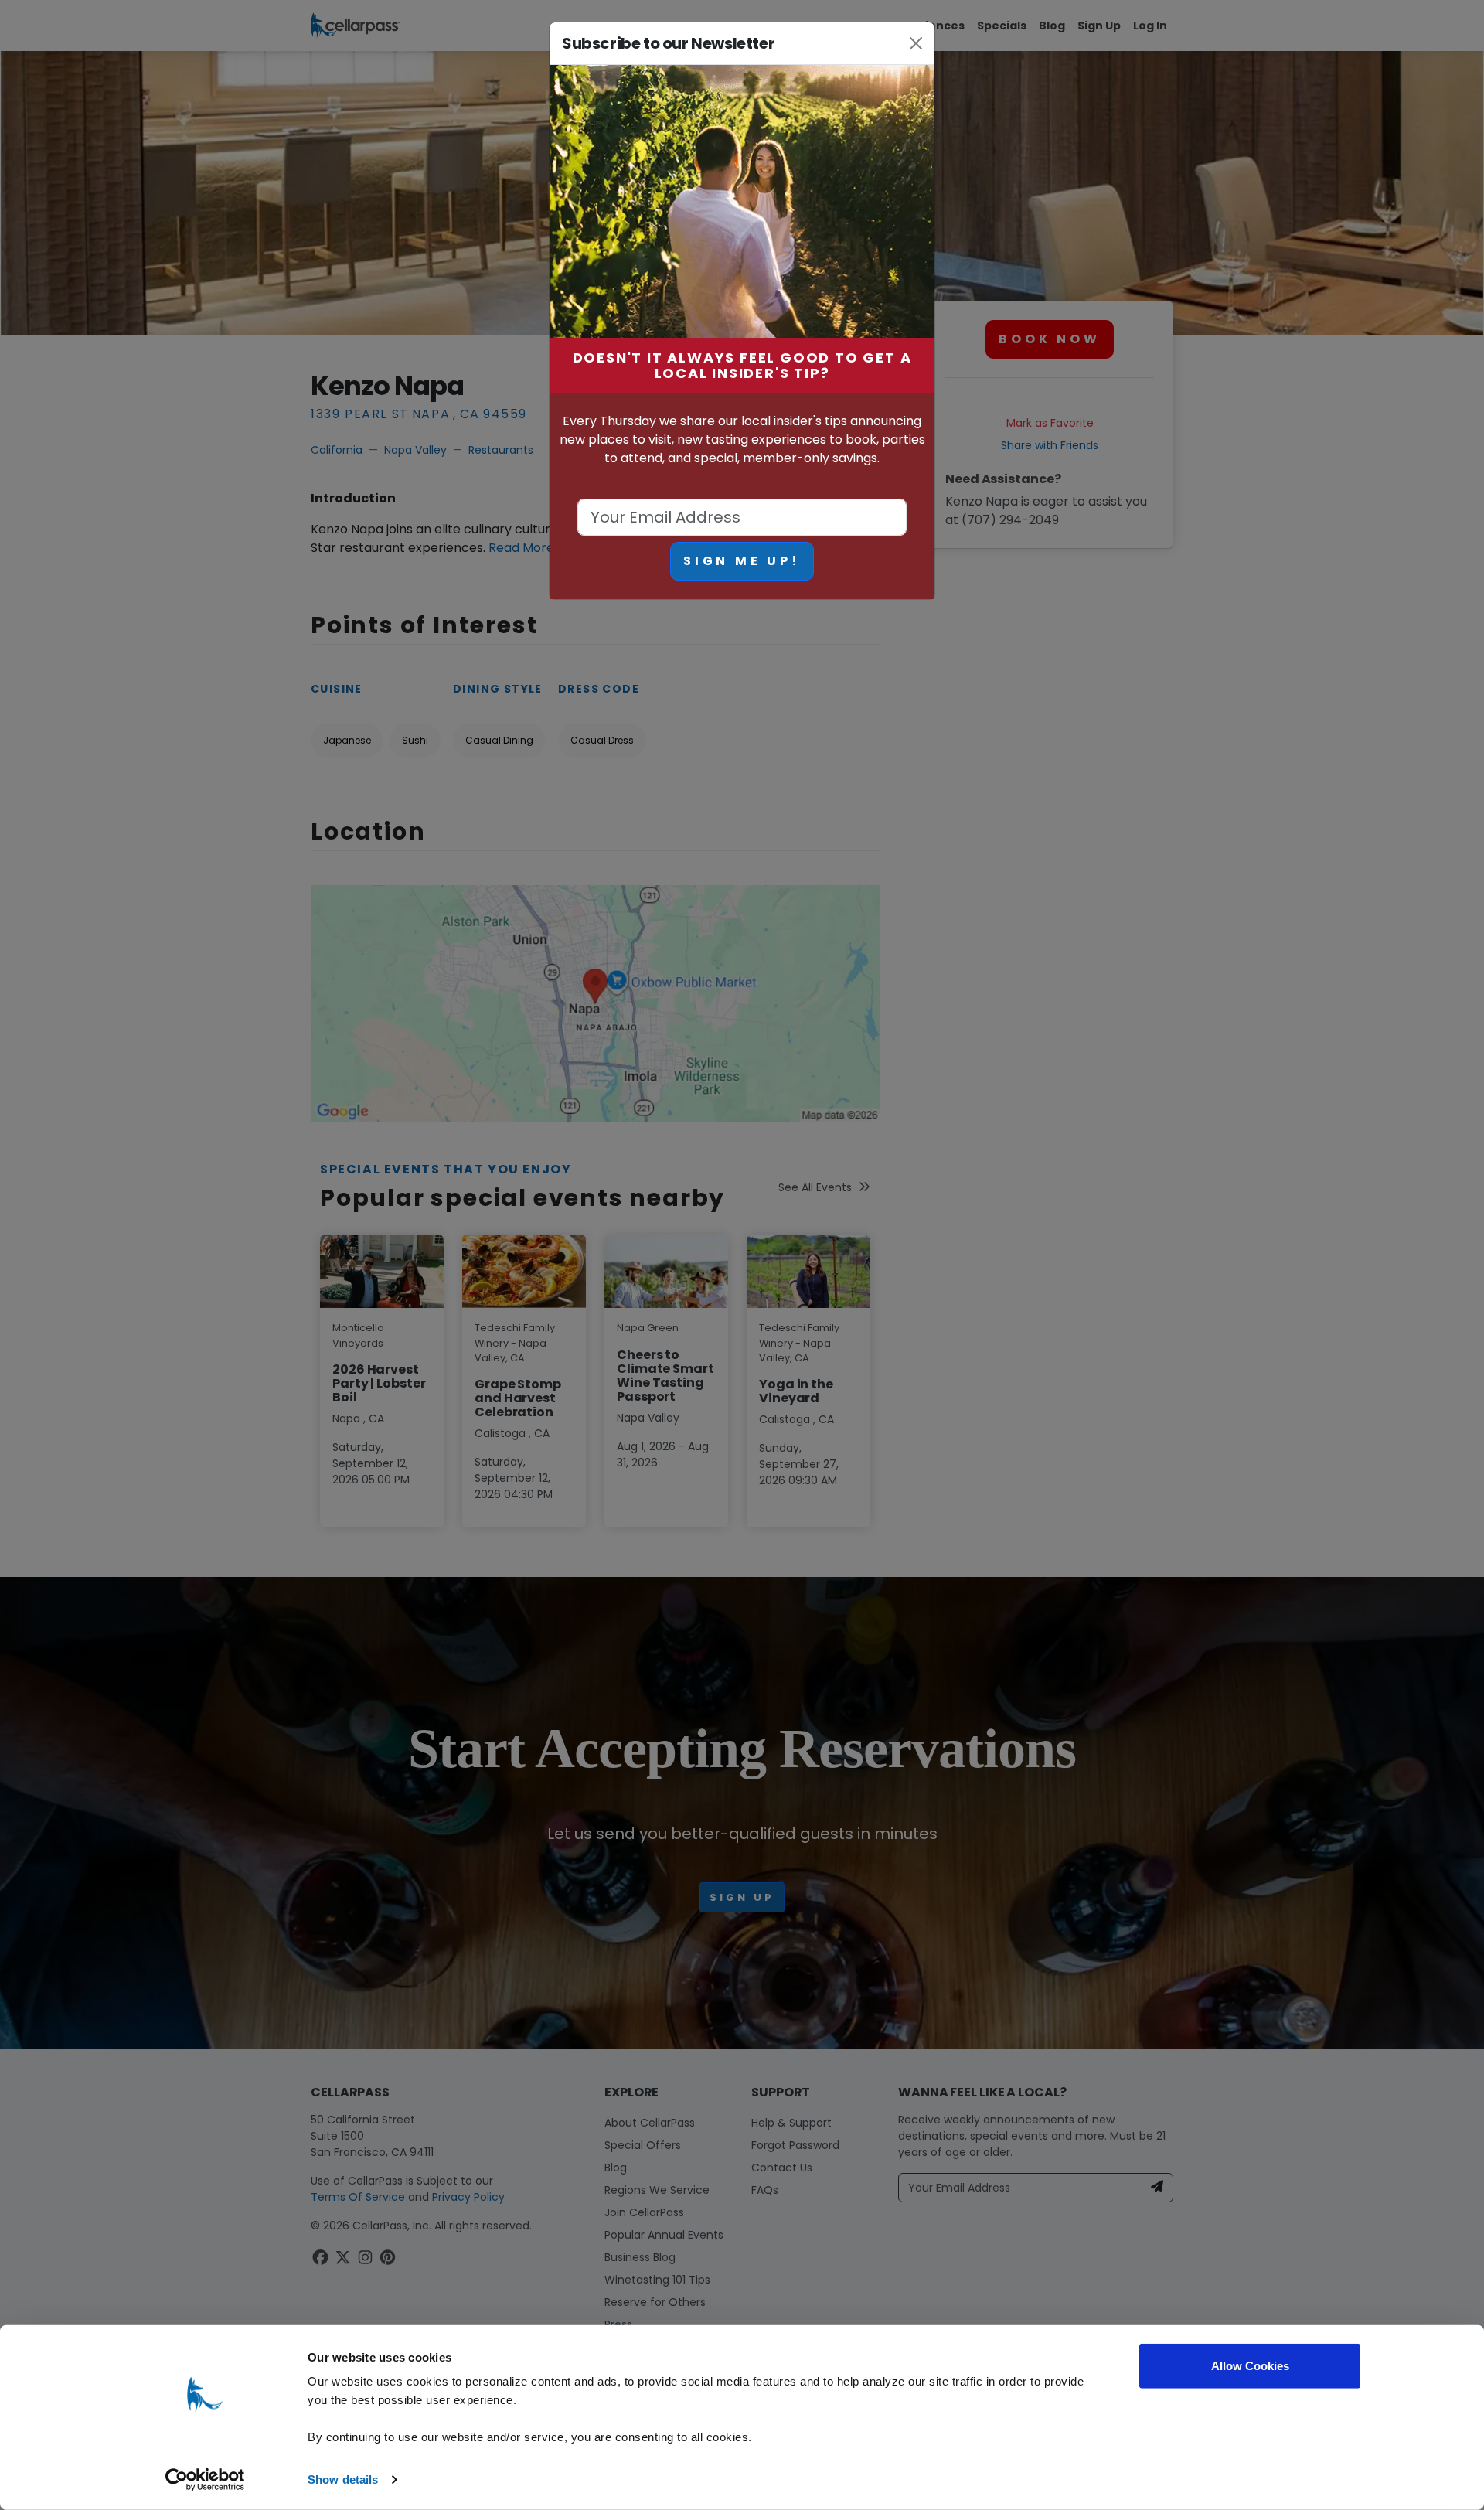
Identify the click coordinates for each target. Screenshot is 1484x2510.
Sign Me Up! (742, 561)
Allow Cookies (1250, 2366)
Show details (343, 2479)
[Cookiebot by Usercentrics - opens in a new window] (205, 2480)
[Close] (916, 43)
